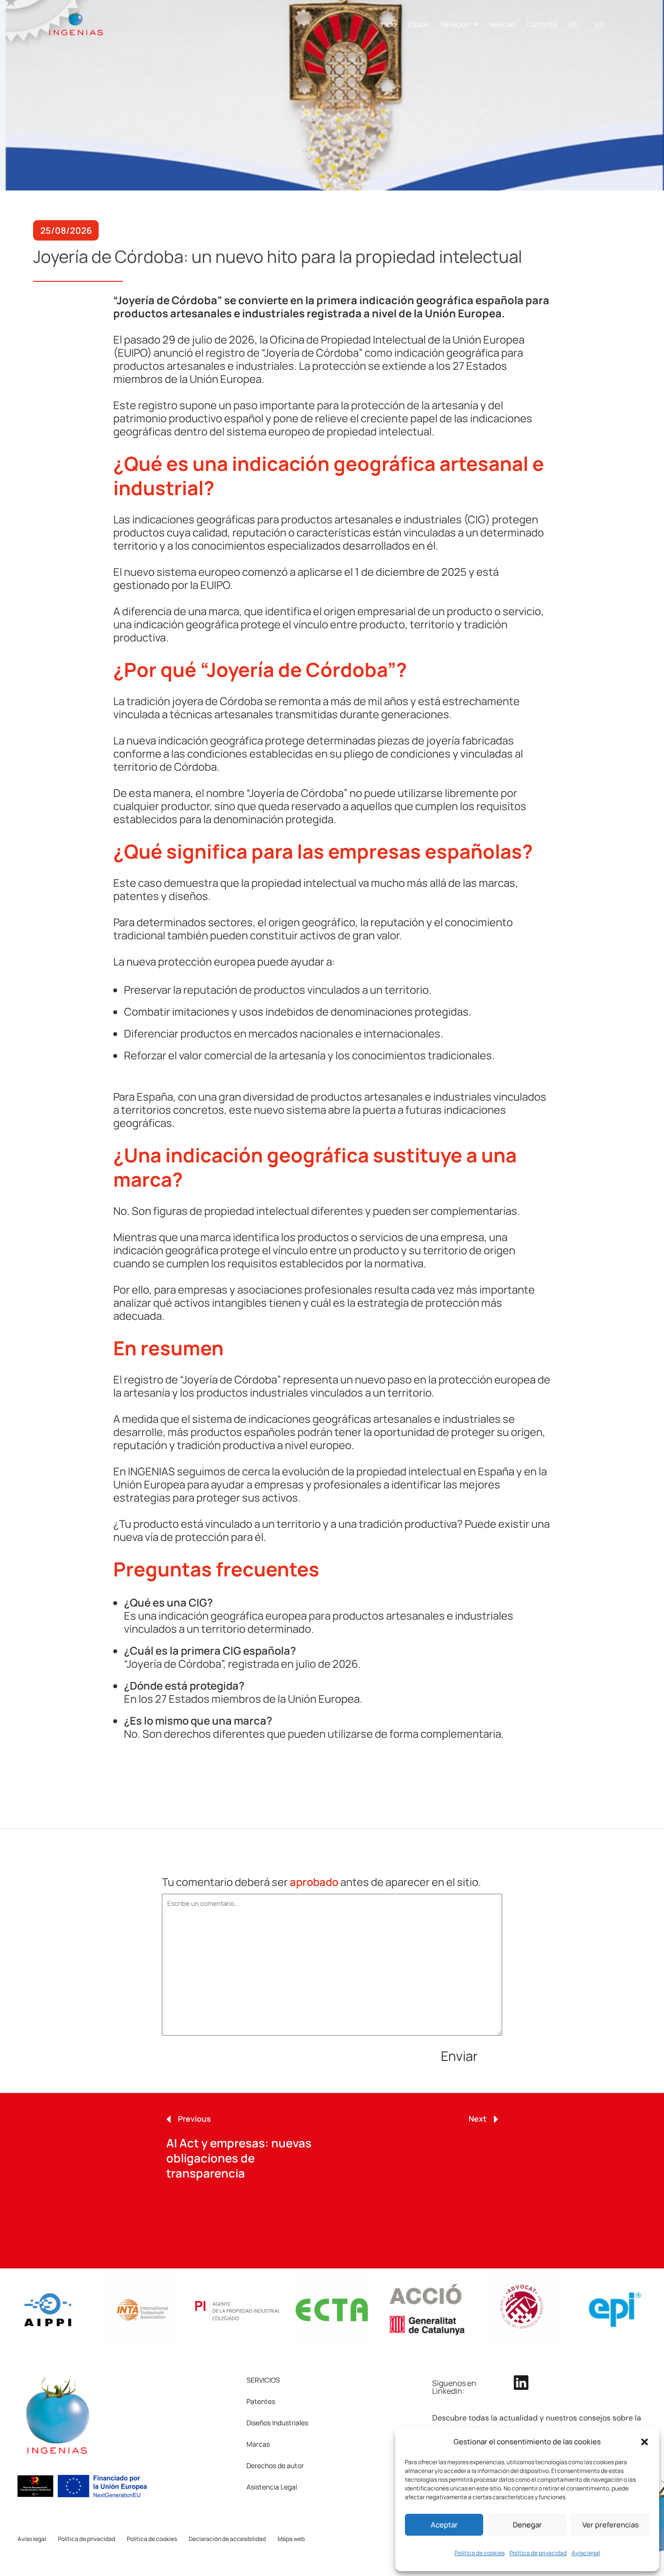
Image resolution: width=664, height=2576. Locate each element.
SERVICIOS (263, 2380)
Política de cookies (480, 2553)
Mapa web (291, 2539)
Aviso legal (586, 2553)
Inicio (388, 24)
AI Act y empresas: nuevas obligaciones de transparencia (239, 2158)
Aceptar (444, 2525)
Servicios (454, 24)
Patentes (261, 2401)
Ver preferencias (611, 2525)
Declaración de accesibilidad (227, 2539)
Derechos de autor (275, 2465)
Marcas (258, 2444)
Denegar (527, 2525)
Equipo (418, 24)
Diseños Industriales (277, 2423)
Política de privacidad (538, 2553)
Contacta (542, 24)
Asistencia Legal (272, 2487)
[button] (645, 2442)
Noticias (502, 24)
